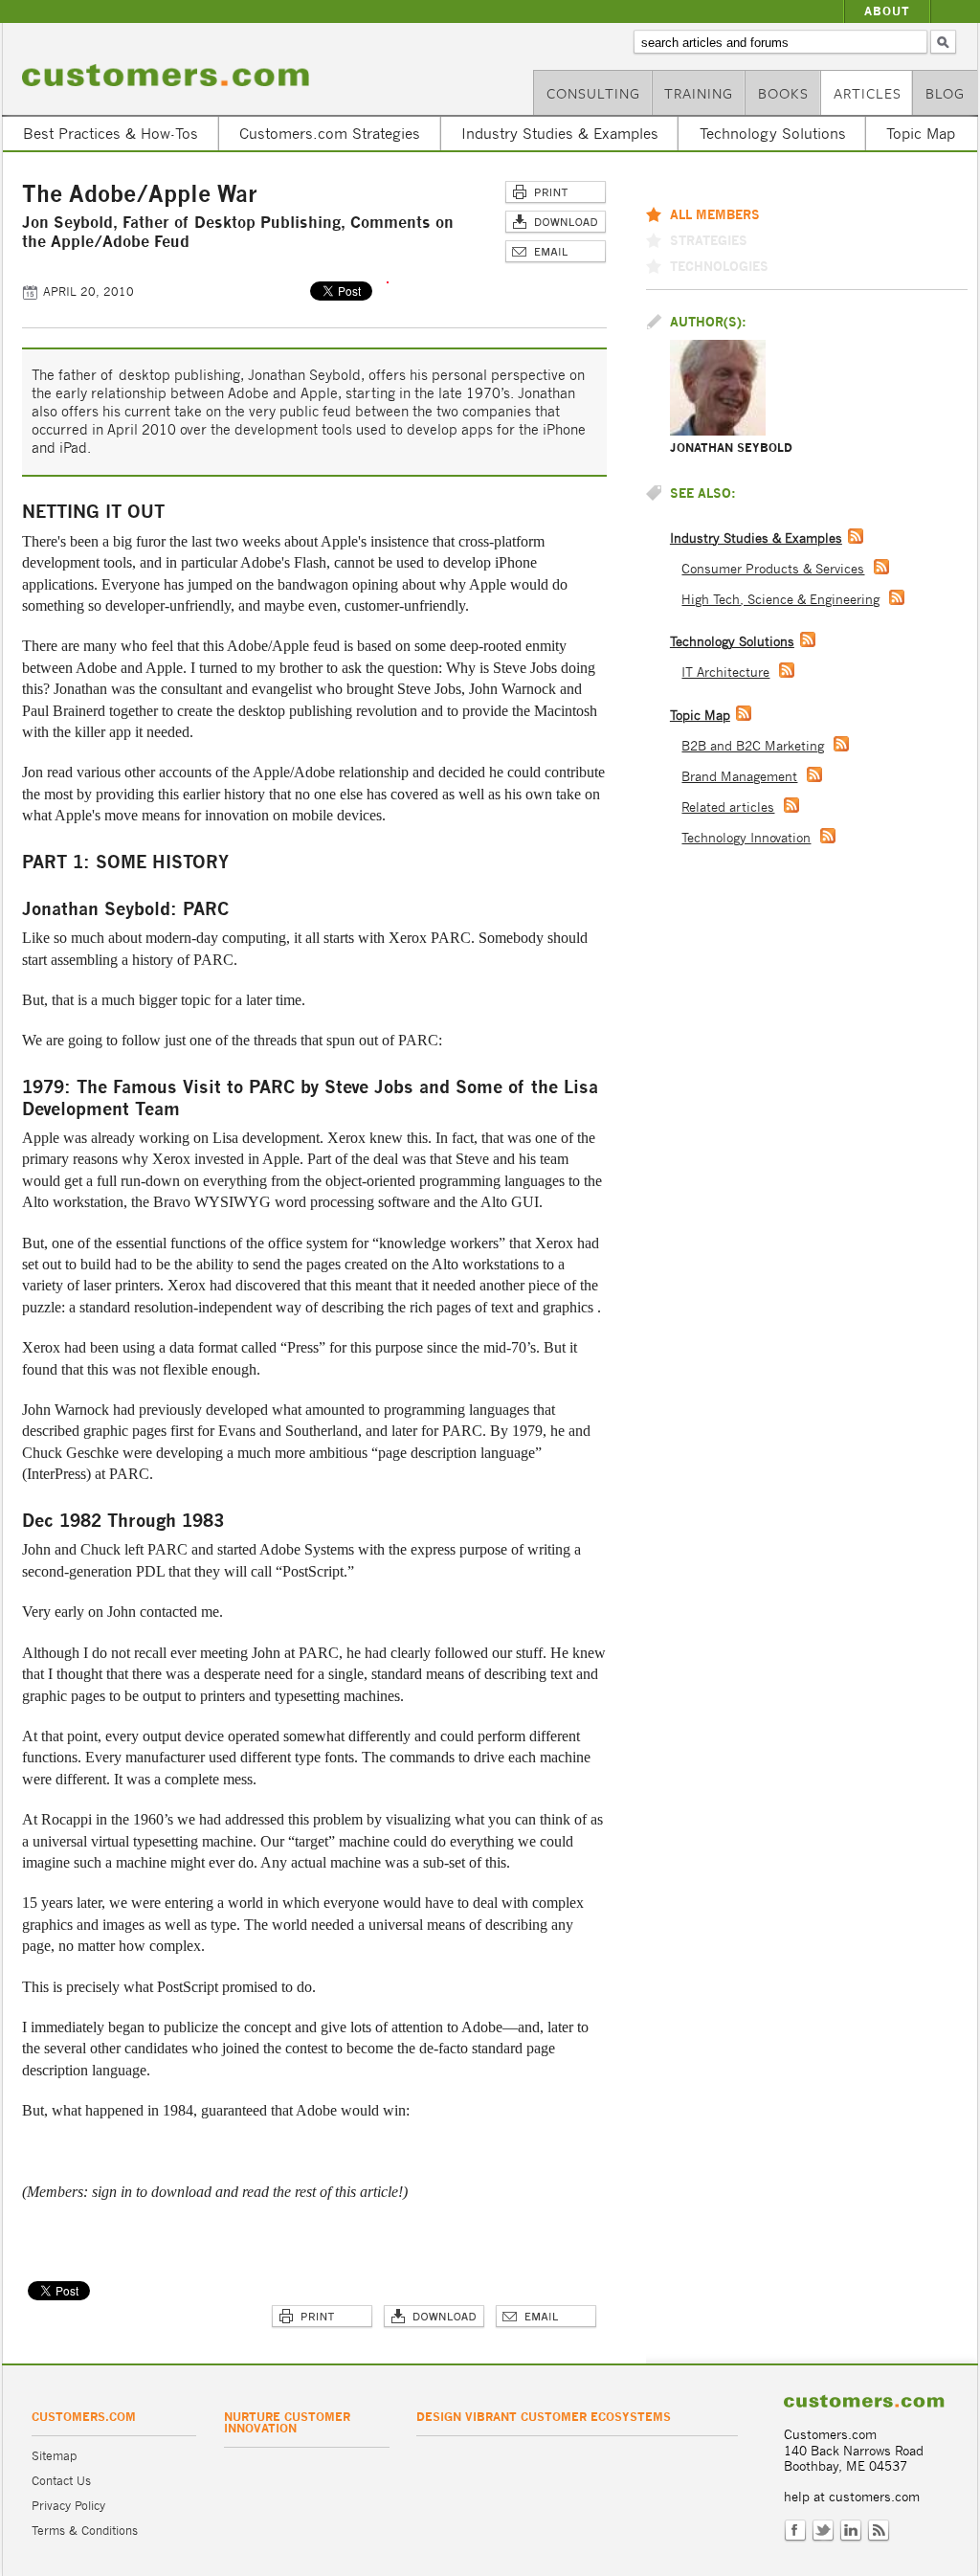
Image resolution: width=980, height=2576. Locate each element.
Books (783, 93)
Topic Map (921, 133)
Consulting (593, 93)
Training (699, 93)
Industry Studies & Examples (560, 133)
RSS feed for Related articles (791, 805)
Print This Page (556, 193)
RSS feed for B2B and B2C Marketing (841, 744)
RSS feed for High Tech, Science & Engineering (897, 597)
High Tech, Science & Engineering (780, 600)
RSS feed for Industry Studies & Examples (856, 536)
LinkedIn (851, 2531)
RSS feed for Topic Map (744, 713)
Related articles (728, 807)
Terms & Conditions (85, 2531)
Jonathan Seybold (731, 448)
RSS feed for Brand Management (814, 774)
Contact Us (61, 2481)
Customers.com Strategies (330, 133)
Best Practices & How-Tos (111, 133)
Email (556, 252)
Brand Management (739, 777)
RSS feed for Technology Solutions (808, 639)
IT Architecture (725, 672)
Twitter (823, 2531)
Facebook (795, 2531)
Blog (945, 93)
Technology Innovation (746, 838)
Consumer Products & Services (773, 569)
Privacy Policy (68, 2506)
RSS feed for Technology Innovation (828, 836)
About (887, 11)
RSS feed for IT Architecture (787, 670)
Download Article (556, 223)
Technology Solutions (773, 133)
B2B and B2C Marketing (753, 746)
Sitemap (54, 2456)
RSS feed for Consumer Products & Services (881, 567)
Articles (868, 93)
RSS (879, 2531)
